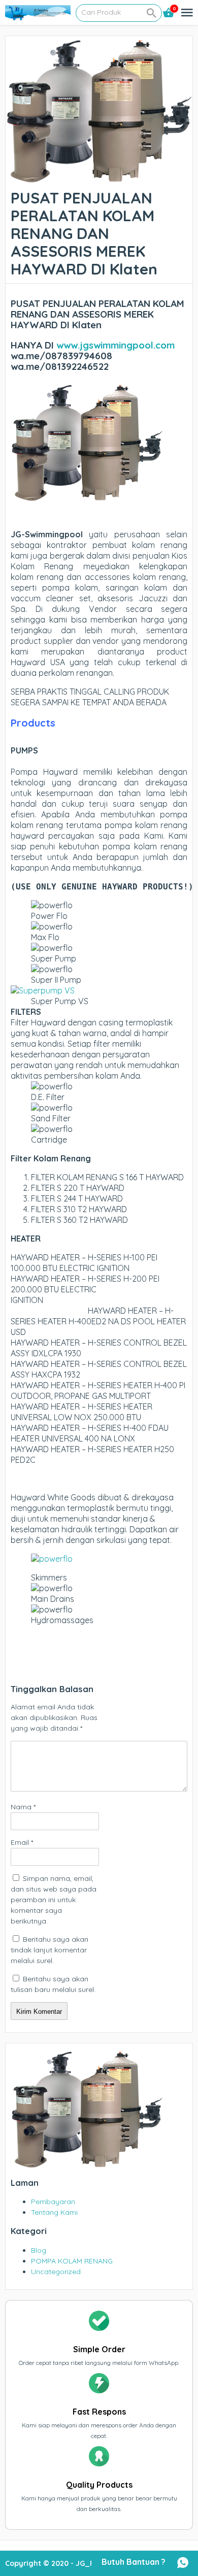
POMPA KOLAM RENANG (72, 2261)
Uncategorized (56, 2272)
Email (22, 1842)
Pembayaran (53, 2202)
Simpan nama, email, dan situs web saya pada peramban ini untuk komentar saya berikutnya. (54, 1900)
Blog (39, 2250)
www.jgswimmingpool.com (115, 345)
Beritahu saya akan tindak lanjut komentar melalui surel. (49, 1950)
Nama (23, 1807)
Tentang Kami (54, 2212)
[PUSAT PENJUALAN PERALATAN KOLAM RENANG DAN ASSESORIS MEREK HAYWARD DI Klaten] (99, 179)
